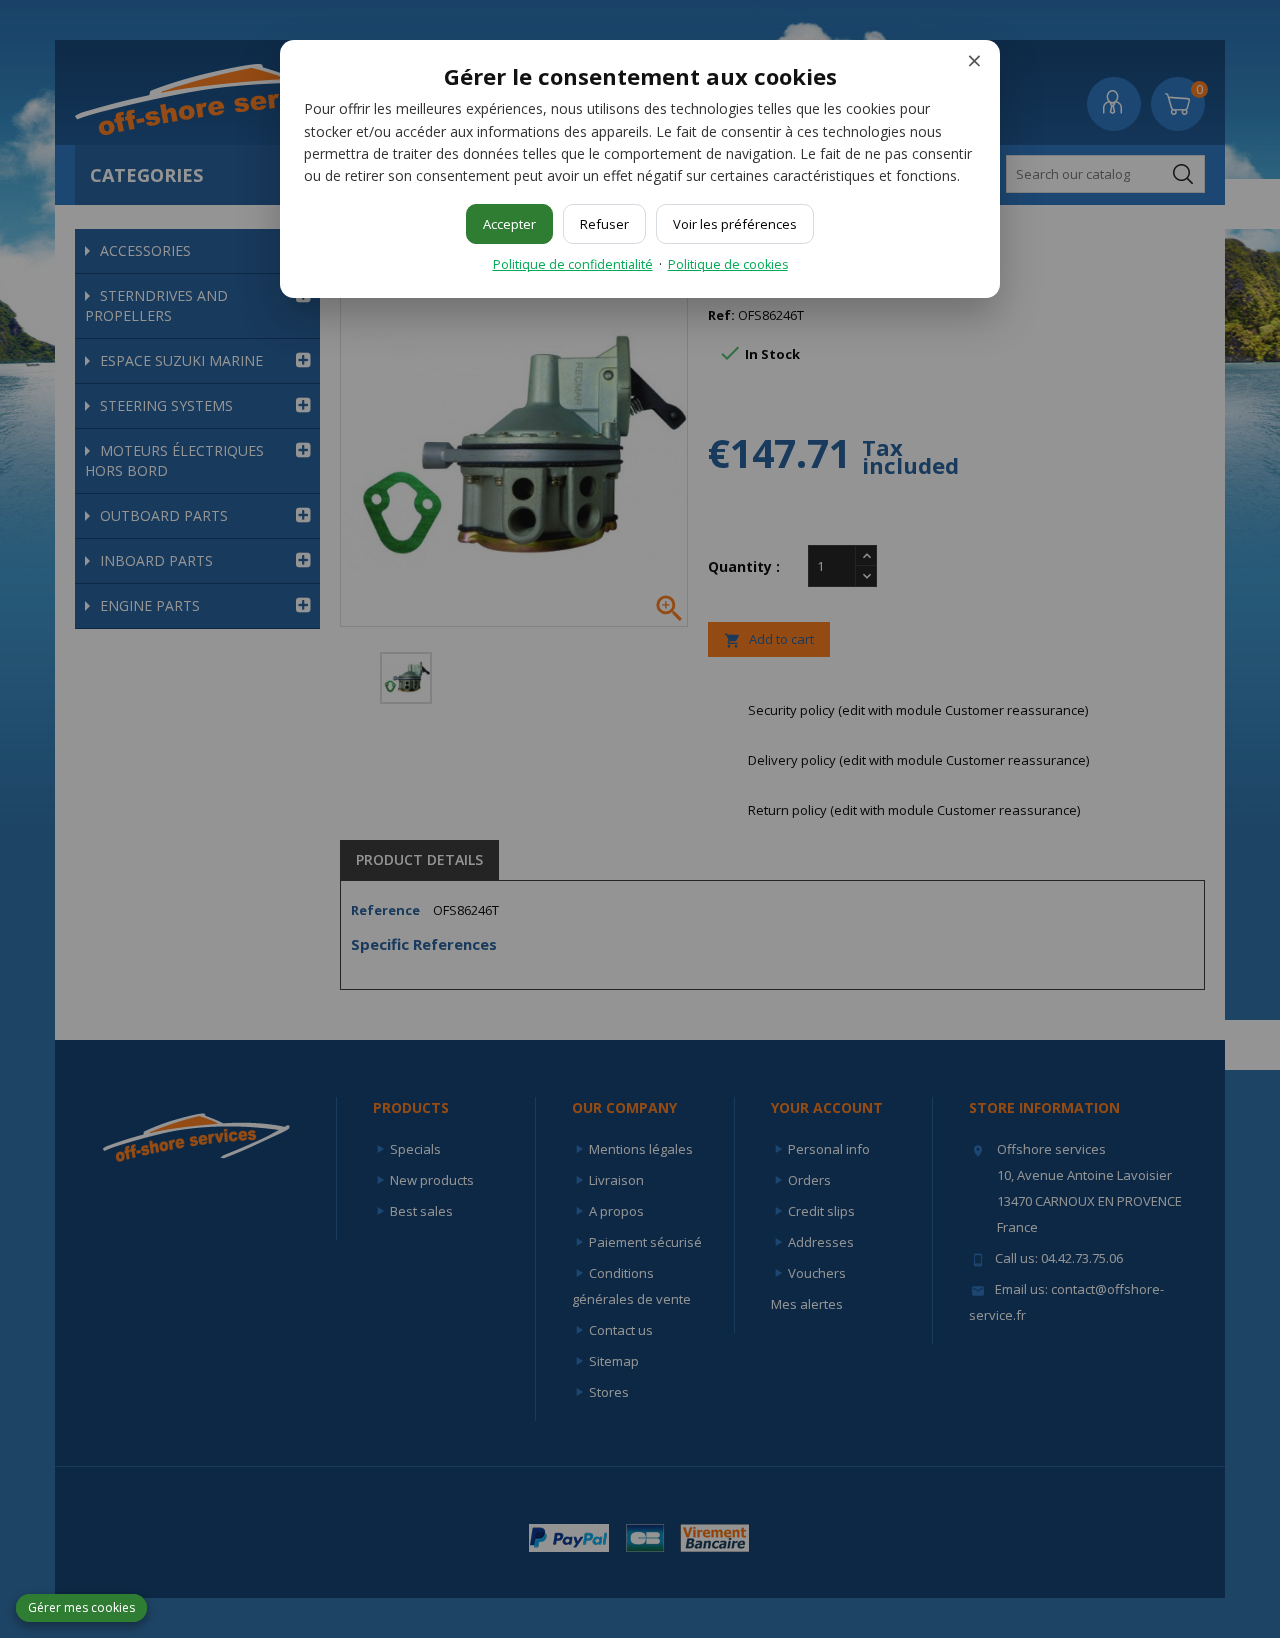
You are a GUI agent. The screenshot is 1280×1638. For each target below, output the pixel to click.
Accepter (509, 224)
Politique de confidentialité (573, 264)
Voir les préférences (735, 224)
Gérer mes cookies (81, 1607)
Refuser (604, 224)
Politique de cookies (728, 264)
